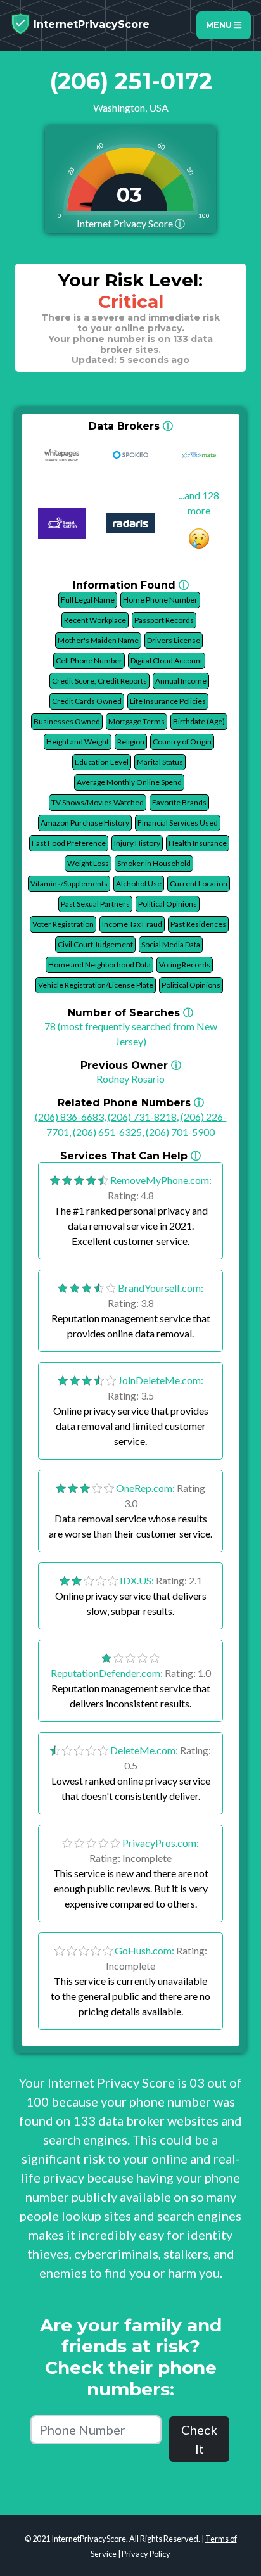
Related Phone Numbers (131, 1103)
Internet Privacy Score (131, 223)
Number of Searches (130, 1013)
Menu (220, 25)
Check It (199, 2439)
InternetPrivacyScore (90, 24)
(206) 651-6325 (107, 1132)
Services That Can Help (130, 1156)
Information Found (131, 585)
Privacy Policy (146, 2554)
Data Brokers (131, 426)
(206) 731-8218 (142, 1117)
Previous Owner (131, 1065)
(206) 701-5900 (180, 1132)
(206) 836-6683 (69, 1117)
